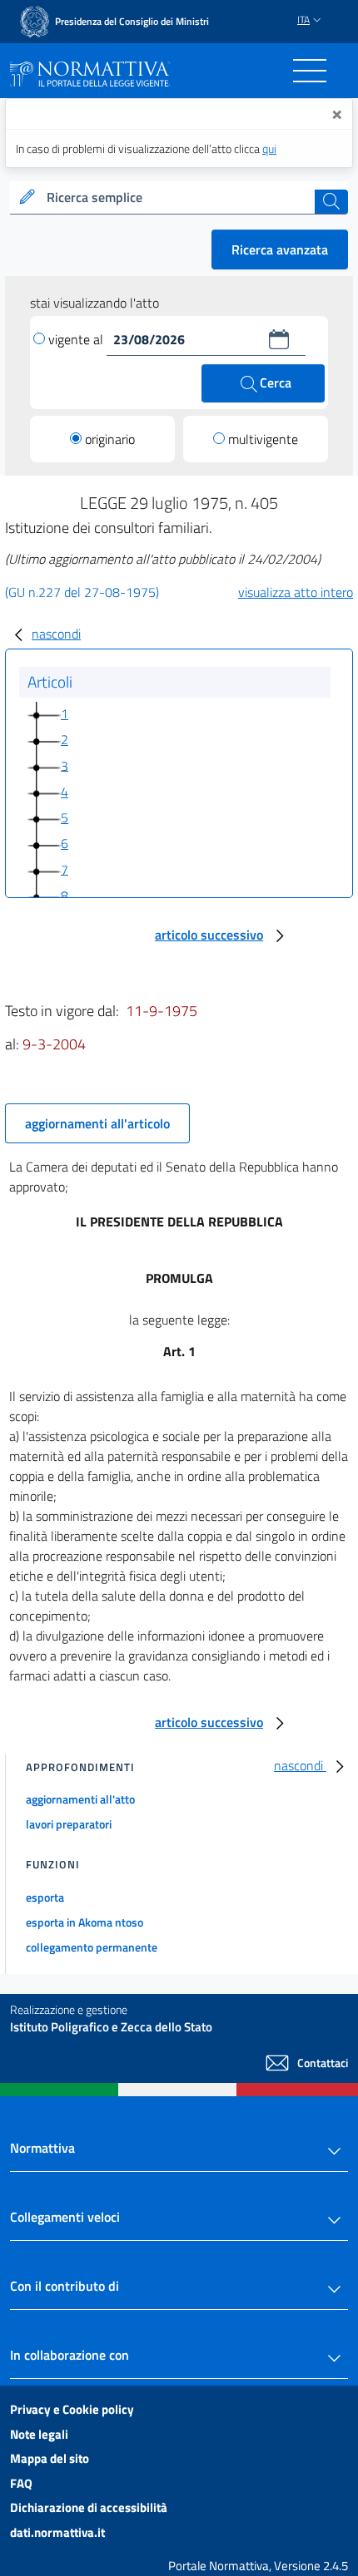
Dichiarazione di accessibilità (89, 2507)
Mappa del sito (50, 2458)
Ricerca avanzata (280, 249)
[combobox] (179, 198)
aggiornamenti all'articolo (97, 1123)
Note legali (39, 2434)
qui (269, 148)
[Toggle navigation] (310, 71)
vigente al (77, 339)
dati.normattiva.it (57, 2532)
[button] (279, 339)
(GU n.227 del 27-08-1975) (82, 592)
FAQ (21, 2483)
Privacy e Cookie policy (72, 2409)
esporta (45, 1897)
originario (110, 439)
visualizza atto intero (296, 592)
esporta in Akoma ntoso (85, 1922)
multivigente (263, 439)
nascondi (56, 634)
